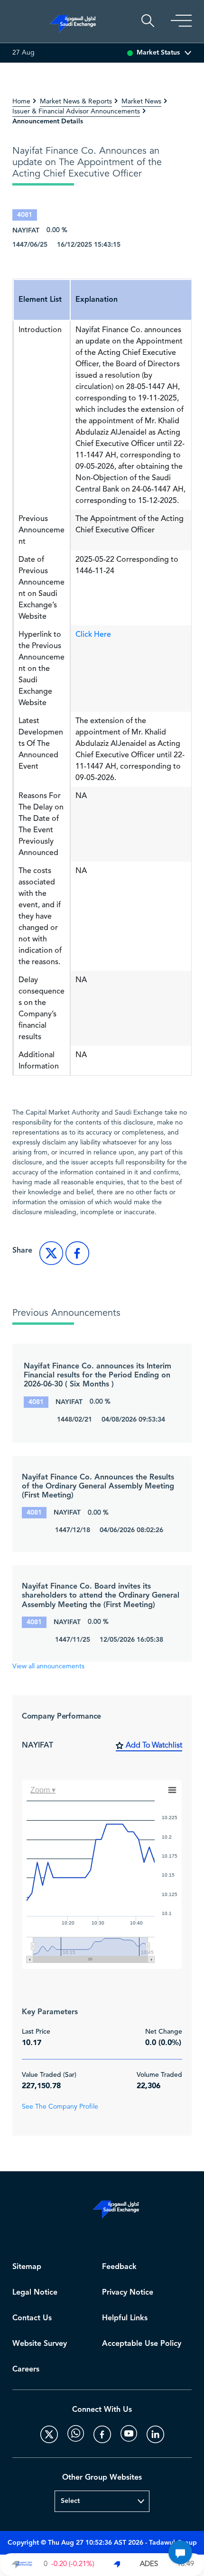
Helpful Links (125, 2318)
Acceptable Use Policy (142, 2344)
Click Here (93, 634)
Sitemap (27, 2267)
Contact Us (32, 2318)
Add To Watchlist (154, 1746)
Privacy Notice (128, 2292)
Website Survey (40, 2344)
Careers (26, 2369)
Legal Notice (35, 2292)
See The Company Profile (60, 2107)
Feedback (119, 2267)
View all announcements (48, 1666)
